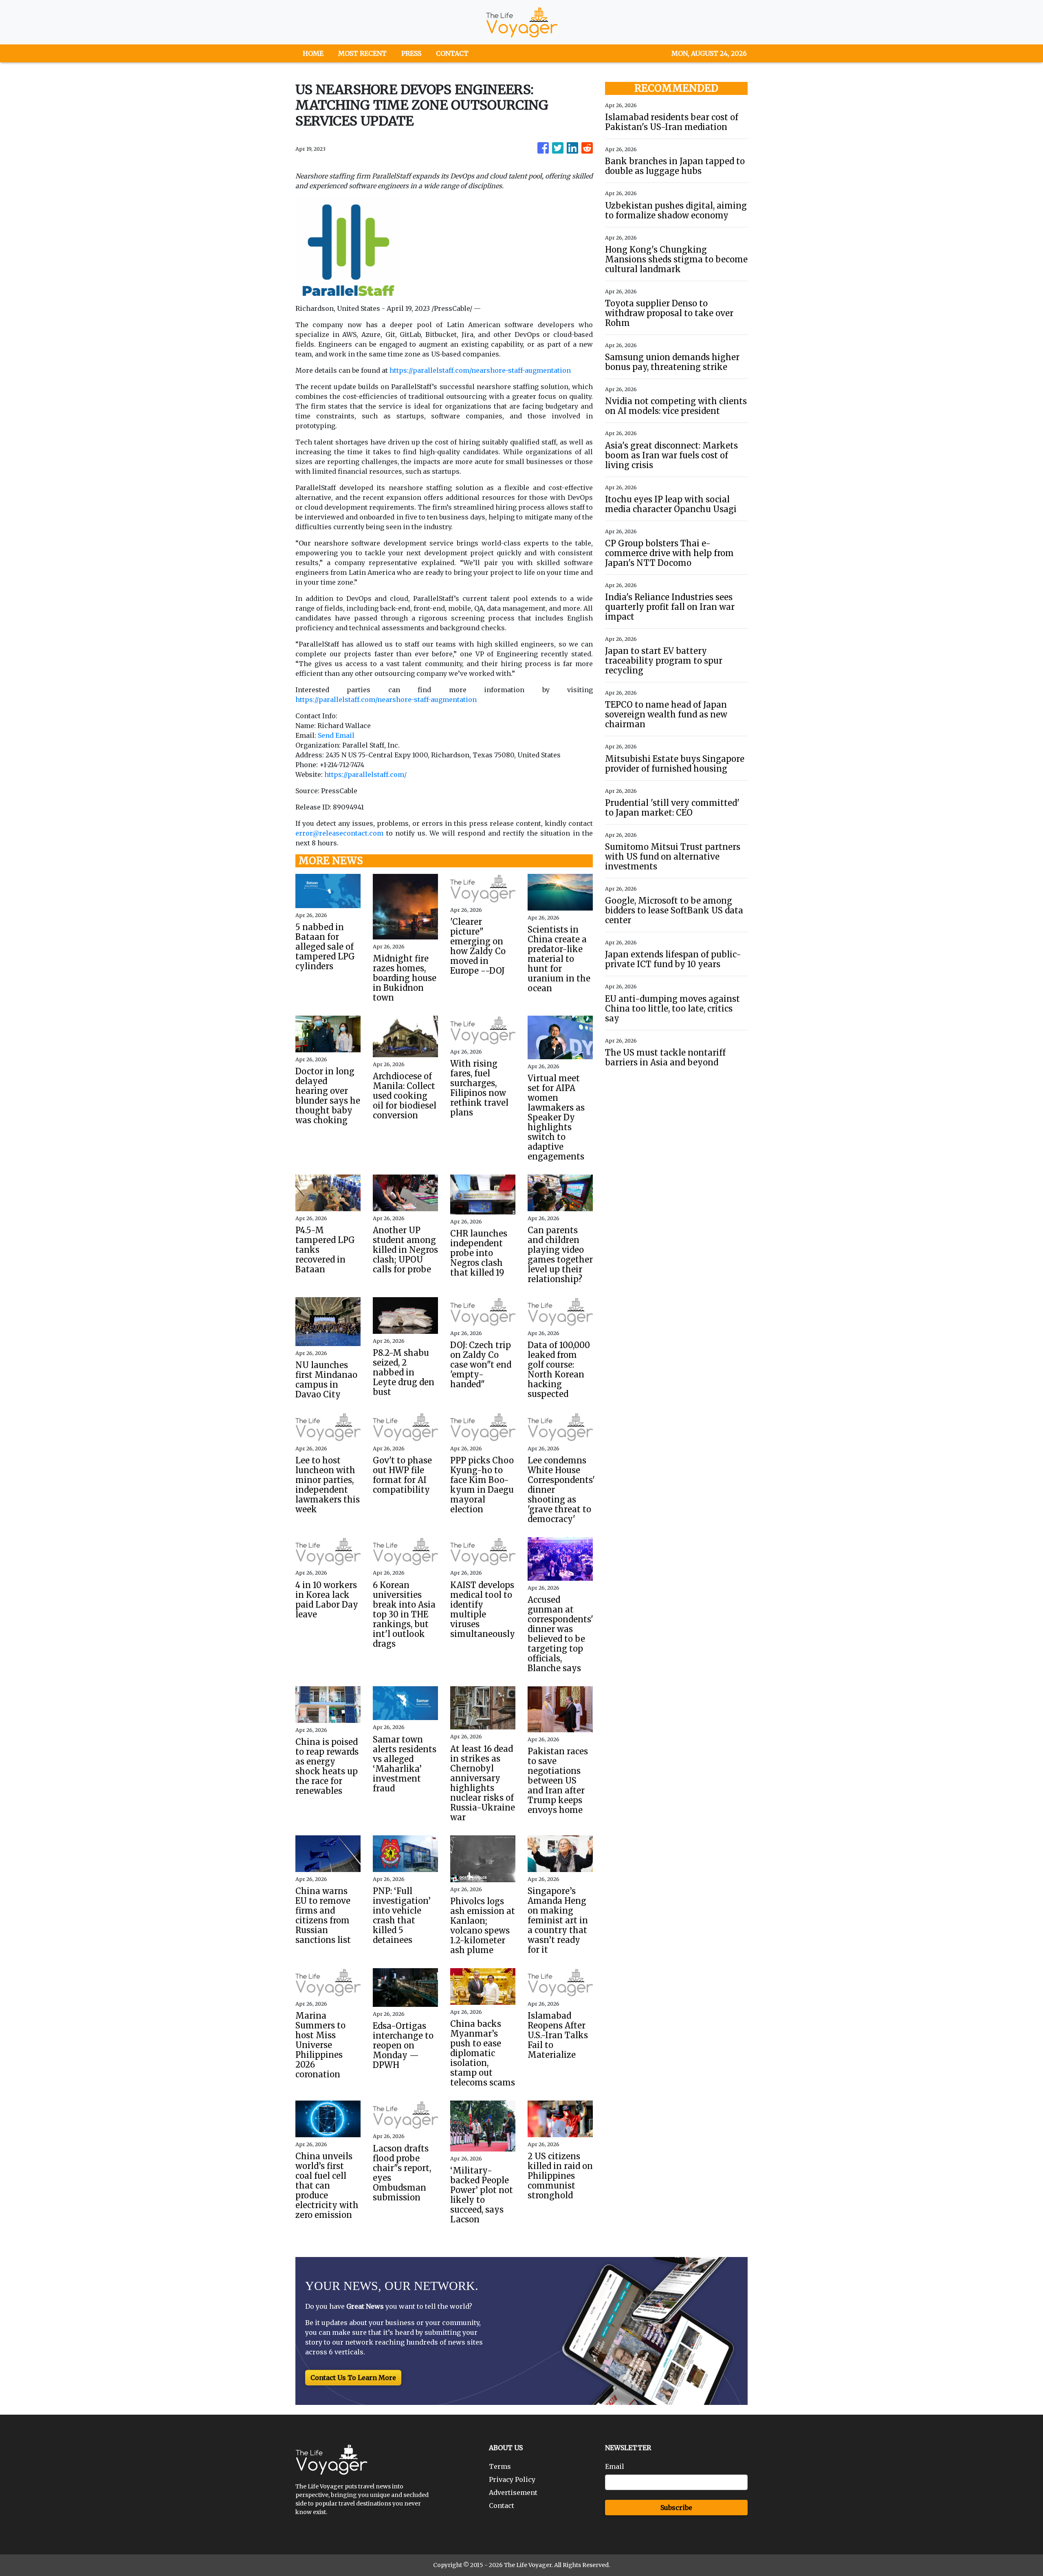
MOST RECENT (362, 53)
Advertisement (513, 2492)
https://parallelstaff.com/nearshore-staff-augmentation (480, 370)
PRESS (411, 53)
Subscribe (676, 2508)
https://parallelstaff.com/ (365, 774)
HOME (313, 53)
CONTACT (452, 53)
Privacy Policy (512, 2479)
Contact (502, 2506)
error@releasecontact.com (339, 833)
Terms (500, 2466)
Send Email (336, 735)
